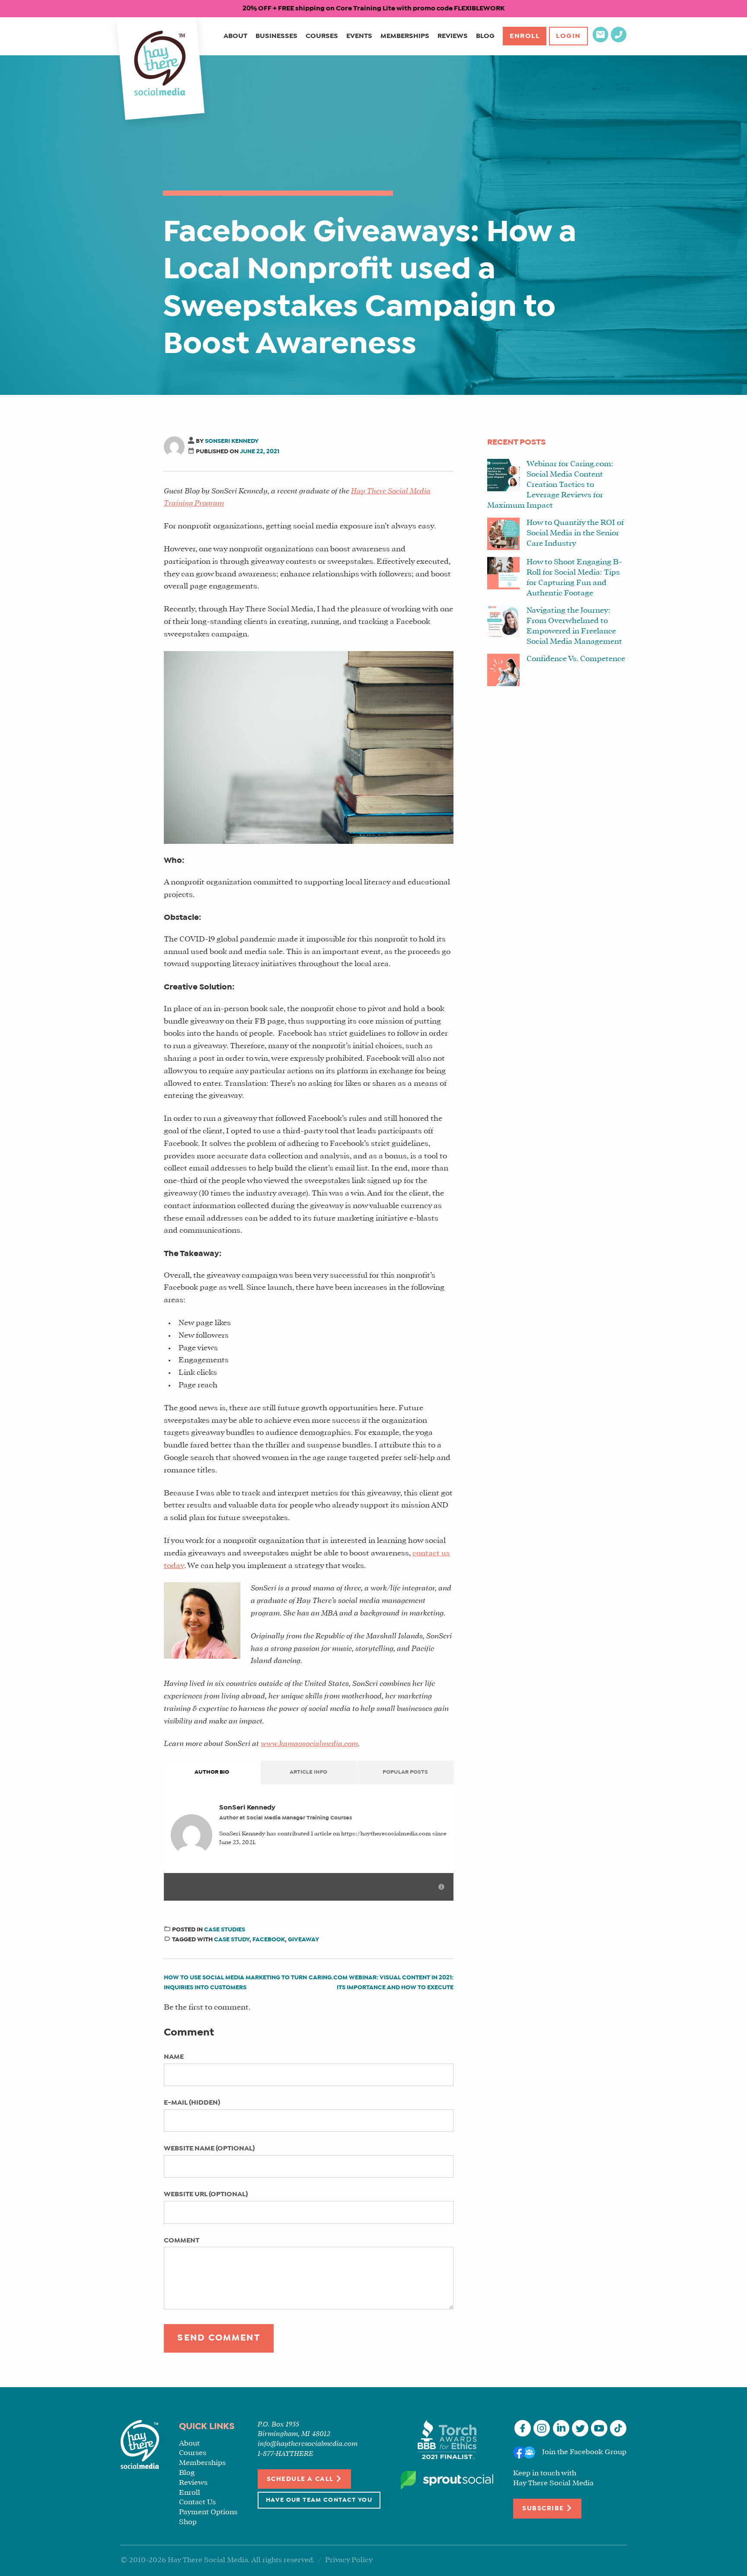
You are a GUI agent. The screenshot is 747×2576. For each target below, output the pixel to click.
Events (359, 36)
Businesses (276, 36)
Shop (188, 2522)
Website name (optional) (209, 2148)
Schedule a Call (301, 2479)
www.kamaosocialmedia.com (309, 1744)
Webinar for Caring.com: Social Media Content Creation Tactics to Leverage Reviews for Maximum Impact (550, 485)
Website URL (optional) (206, 2194)
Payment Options (208, 2512)
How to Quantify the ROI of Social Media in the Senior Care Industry (575, 533)
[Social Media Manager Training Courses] (160, 64)
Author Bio (212, 1772)
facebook (269, 1940)
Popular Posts (405, 1772)
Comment (182, 2240)
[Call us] (619, 40)
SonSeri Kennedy (232, 441)
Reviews (453, 36)
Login (568, 36)
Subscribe (544, 2509)
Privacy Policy (349, 2560)
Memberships (405, 36)
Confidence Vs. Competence (576, 659)
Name (174, 2057)
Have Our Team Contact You (319, 2500)
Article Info (308, 1772)
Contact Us (197, 2502)
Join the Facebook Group (584, 2453)
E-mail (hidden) (192, 2103)
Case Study (232, 1940)
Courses (322, 36)
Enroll (525, 36)
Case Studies (225, 1930)
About (235, 36)
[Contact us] (600, 40)
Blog (485, 36)
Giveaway (303, 1940)
